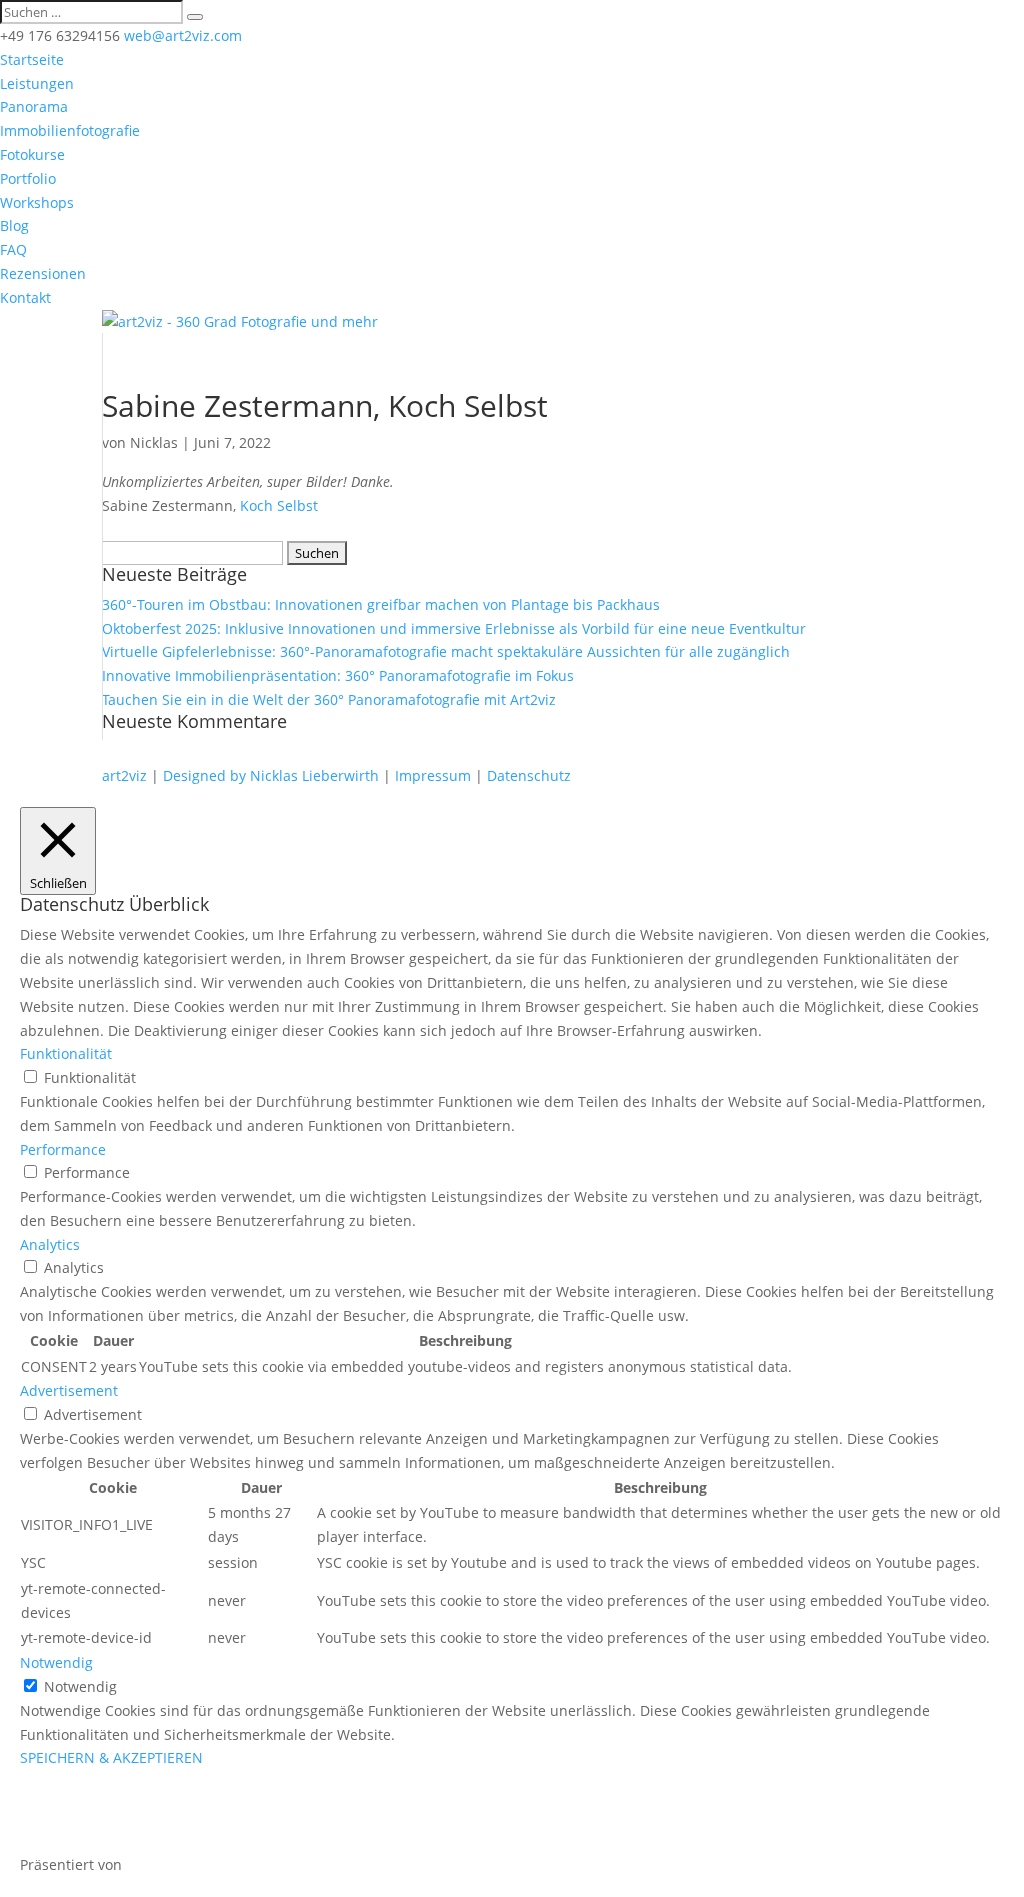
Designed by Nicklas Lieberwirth (271, 775)
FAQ (13, 249)
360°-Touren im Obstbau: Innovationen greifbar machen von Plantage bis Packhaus (381, 604)
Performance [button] (63, 1149)
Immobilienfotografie (70, 130)
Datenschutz (529, 775)
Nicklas (154, 442)
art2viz (124, 775)
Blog (14, 225)
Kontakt (25, 297)
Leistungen (37, 83)
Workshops (37, 202)
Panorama (34, 106)
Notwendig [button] (56, 1662)
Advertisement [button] (69, 1390)
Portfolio (28, 178)
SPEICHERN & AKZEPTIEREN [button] (111, 1757)
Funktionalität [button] (66, 1053)
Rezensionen (43, 273)
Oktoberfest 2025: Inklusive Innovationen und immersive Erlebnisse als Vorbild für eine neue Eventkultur (454, 628)
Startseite (32, 59)
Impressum (433, 775)
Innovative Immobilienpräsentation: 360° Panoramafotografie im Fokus (338, 675)
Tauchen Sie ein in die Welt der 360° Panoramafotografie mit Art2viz (329, 699)
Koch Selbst (279, 505)
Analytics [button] (50, 1244)
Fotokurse (32, 154)
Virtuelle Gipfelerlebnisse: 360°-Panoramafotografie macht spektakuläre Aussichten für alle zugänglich (446, 651)
